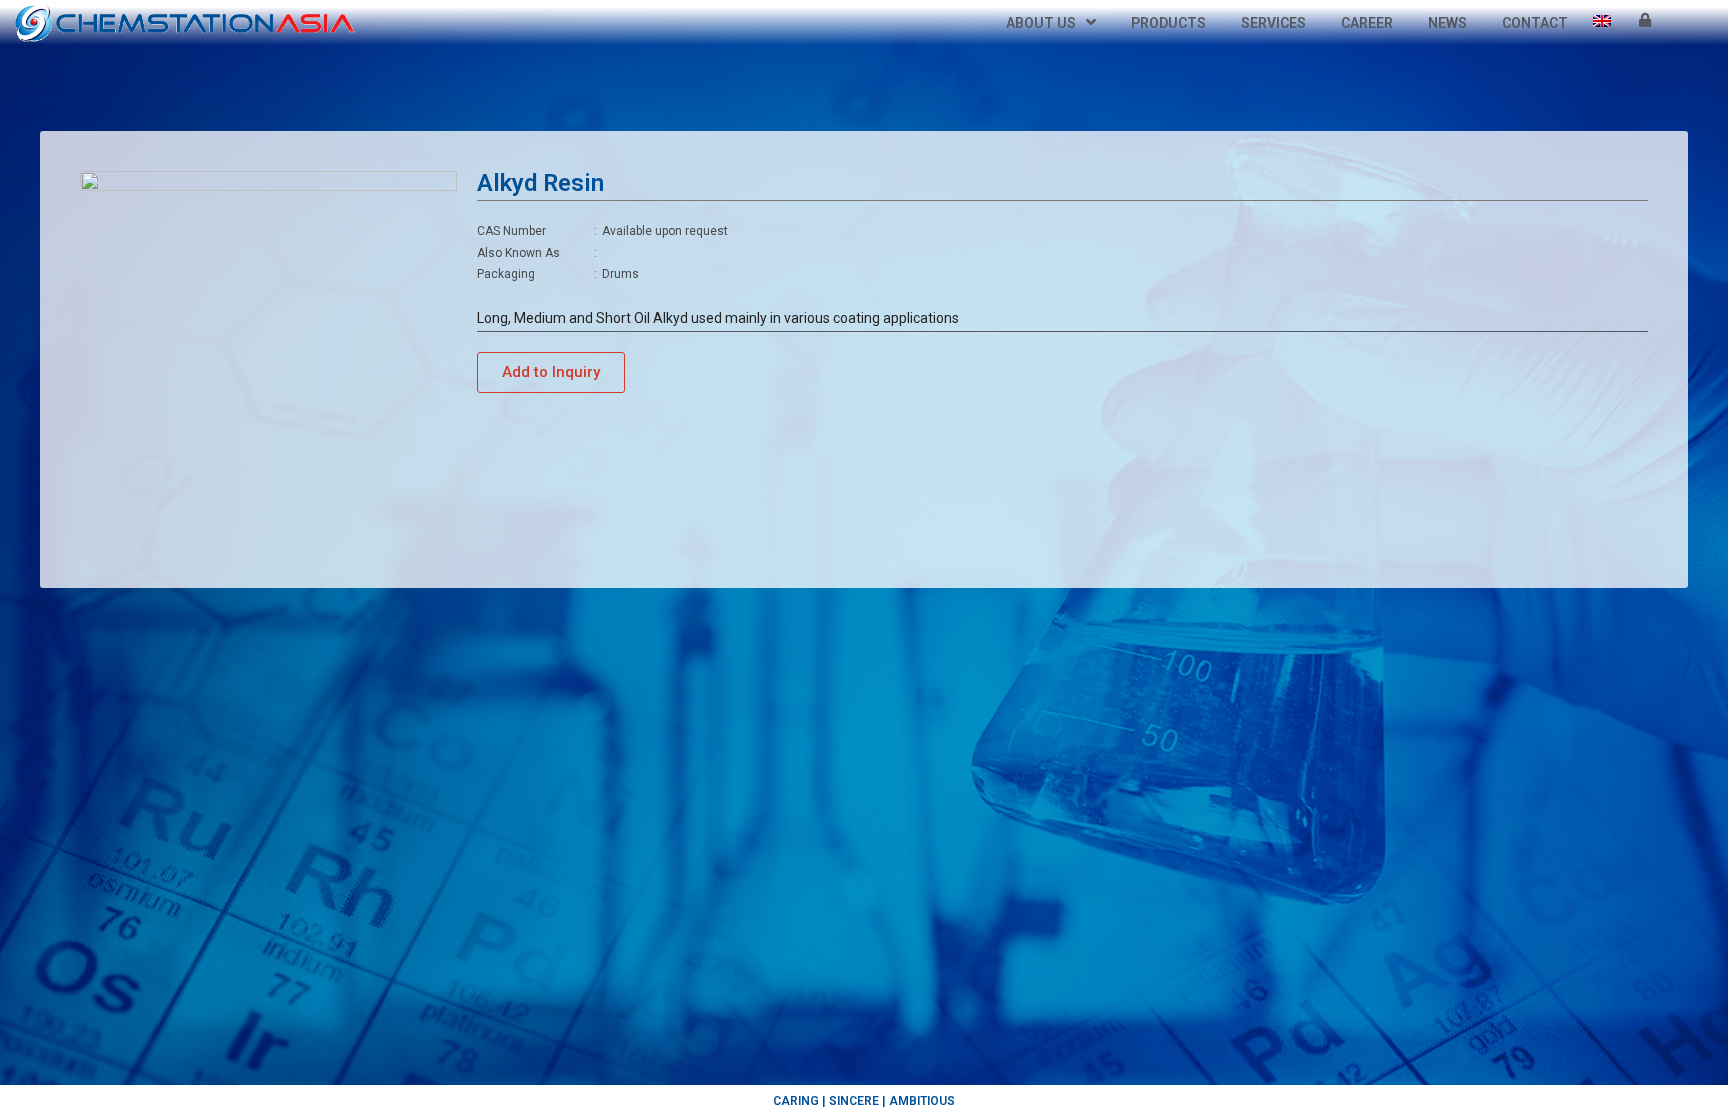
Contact (1535, 23)
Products (1168, 23)
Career (1367, 23)
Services (1273, 23)
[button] (551, 372)
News (1447, 23)
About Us (1041, 23)
